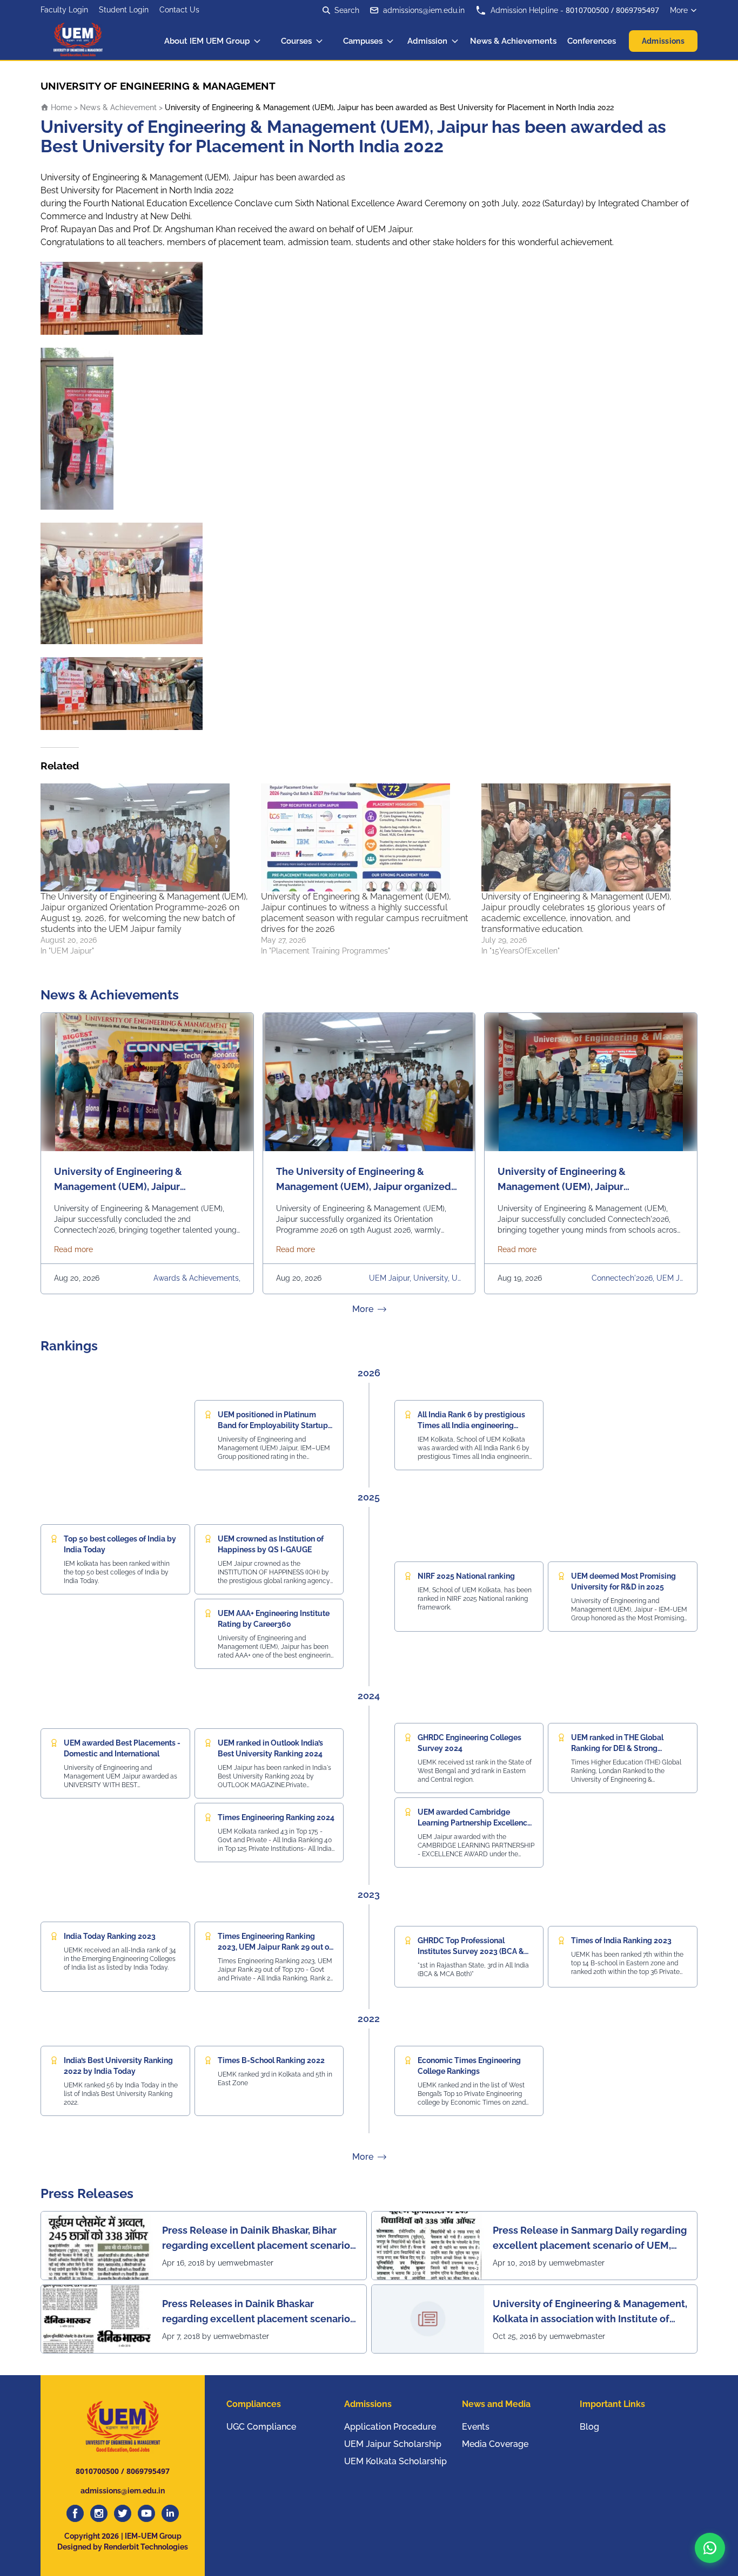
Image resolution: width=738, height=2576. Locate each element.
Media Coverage (495, 2444)
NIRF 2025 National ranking (466, 1576)
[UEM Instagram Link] (99, 2513)
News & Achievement (118, 107)
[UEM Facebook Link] (75, 2513)
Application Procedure (390, 2427)
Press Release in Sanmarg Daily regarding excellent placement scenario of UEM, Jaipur (590, 2239)
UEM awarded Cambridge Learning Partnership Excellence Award (475, 1823)
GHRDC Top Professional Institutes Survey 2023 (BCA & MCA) (471, 1951)
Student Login (124, 10)
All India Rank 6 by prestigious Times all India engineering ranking (471, 1425)
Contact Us (179, 10)
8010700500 (587, 10)
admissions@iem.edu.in (424, 10)
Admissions (663, 41)
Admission (427, 41)
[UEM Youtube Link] (146, 2513)
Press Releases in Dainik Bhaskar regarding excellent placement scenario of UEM (256, 2312)
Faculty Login (64, 10)
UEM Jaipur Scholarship (393, 2444)
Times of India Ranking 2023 (621, 1941)
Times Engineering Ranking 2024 (276, 1817)
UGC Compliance (261, 2427)
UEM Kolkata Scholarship (395, 2461)
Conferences (592, 41)
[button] (710, 2548)
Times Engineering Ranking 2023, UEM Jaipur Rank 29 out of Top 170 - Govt (275, 1947)
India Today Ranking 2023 (110, 1936)
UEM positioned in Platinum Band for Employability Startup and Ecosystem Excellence (273, 1425)
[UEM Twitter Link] (123, 2513)
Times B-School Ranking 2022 (271, 2060)
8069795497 (638, 10)
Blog (589, 2427)
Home (60, 107)
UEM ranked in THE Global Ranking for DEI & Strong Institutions (617, 1748)
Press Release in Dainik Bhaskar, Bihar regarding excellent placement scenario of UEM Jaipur (256, 2239)
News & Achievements (513, 41)
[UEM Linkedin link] (170, 2513)
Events (476, 2427)
